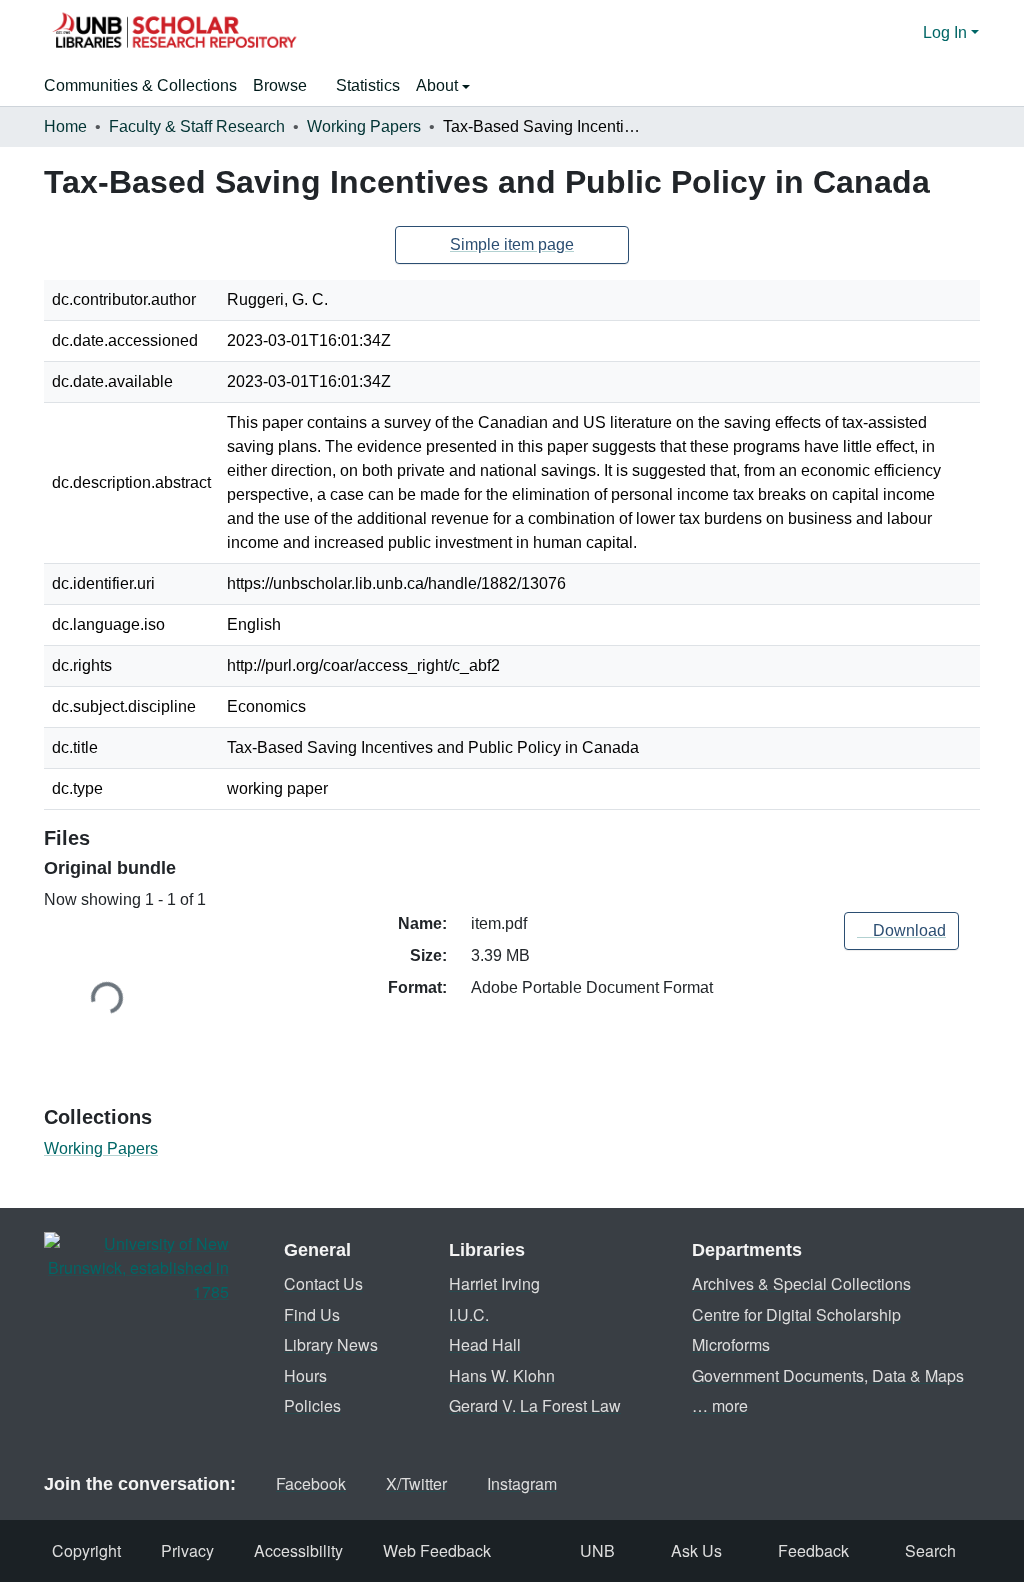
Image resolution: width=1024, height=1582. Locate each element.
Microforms (731, 1344)
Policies (312, 1405)
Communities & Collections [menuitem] (140, 85)
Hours (305, 1375)
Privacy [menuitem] (187, 1550)
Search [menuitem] (930, 1550)
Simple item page (512, 244)
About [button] (439, 85)
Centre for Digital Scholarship (796, 1314)
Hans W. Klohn (502, 1375)
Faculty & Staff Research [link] (197, 126)
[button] (174, 33)
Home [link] (65, 126)
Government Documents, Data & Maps (828, 1375)
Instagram (522, 1483)
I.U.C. (469, 1314)
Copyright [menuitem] (86, 1550)
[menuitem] (286, 86)
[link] (901, 931)
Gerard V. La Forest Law (535, 1405)
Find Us (312, 1314)
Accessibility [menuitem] (298, 1550)
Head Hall (485, 1344)
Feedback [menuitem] (813, 1550)
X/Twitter (416, 1483)
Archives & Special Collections (801, 1283)
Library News (331, 1344)
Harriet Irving (494, 1283)
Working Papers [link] (364, 126)
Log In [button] (947, 32)
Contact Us (323, 1283)
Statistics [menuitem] (368, 85)
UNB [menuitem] (597, 1550)
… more (720, 1405)
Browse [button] (280, 85)
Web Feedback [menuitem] (437, 1550)
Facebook (311, 1483)
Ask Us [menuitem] (696, 1550)
